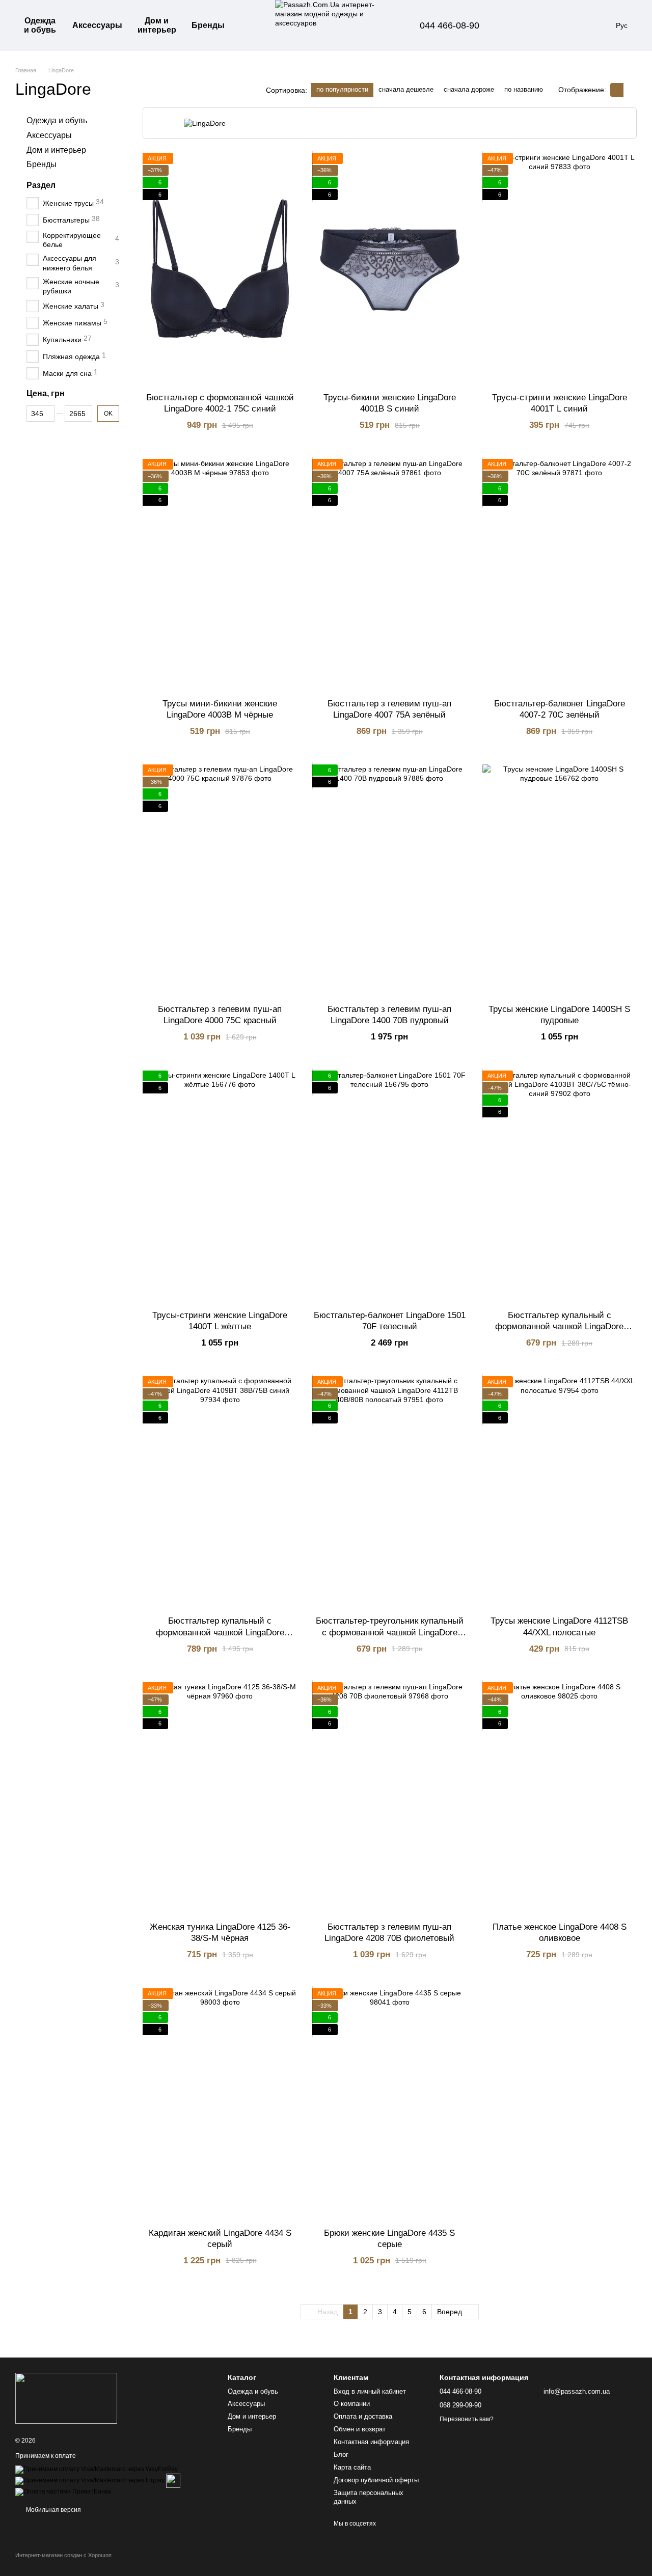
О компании (352, 2404)
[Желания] (545, 25)
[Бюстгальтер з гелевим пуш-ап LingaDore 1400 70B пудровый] (389, 880)
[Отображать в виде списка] (630, 90)
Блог (341, 2455)
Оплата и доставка (363, 2416)
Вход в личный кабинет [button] (370, 2391)
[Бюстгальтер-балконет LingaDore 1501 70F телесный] (389, 1186)
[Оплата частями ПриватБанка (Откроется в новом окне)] (63, 2491)
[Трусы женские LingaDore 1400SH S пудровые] (560, 880)
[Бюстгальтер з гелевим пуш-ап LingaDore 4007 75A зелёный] (389, 575)
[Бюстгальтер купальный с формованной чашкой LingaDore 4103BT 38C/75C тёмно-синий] (560, 1186)
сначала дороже (469, 89)
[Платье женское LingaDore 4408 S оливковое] (560, 1798)
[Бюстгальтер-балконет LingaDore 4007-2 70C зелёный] (560, 575)
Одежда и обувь (40, 25)
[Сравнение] (518, 25)
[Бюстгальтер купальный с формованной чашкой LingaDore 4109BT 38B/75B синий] (220, 1492)
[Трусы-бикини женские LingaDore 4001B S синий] (389, 269)
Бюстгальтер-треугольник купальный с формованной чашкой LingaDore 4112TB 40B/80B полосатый (390, 1632)
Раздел (41, 185)
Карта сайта (352, 2467)
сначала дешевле (406, 89)
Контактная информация (371, 2442)
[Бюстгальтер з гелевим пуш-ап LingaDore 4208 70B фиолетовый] (389, 1798)
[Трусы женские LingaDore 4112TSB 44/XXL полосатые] (560, 1492)
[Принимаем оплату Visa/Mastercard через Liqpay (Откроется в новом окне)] (90, 2480)
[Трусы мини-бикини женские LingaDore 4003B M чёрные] (220, 575)
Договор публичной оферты (376, 2480)
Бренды (208, 25)
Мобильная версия (53, 2510)
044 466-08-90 (450, 25)
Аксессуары (97, 25)
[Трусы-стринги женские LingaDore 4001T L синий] (560, 269)
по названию (524, 89)
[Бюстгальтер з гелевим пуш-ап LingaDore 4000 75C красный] (220, 880)
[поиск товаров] (251, 25)
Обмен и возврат (360, 2429)
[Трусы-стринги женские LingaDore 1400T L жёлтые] (220, 1186)
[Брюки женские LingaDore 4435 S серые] (389, 2104)
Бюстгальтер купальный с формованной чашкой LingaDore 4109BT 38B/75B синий (220, 1632)
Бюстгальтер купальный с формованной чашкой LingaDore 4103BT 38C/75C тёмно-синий (559, 1326)
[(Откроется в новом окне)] (173, 2480)
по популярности (342, 89)
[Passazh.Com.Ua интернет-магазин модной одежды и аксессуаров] (66, 2398)
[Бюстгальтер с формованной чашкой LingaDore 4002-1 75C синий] (220, 269)
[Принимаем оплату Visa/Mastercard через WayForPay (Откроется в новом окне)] (97, 2469)
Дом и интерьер (157, 25)
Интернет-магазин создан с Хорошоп (63, 2555)
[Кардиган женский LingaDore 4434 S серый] (220, 2104)
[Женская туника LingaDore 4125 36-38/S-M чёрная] (220, 1798)
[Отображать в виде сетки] (617, 90)
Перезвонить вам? (467, 2419)
